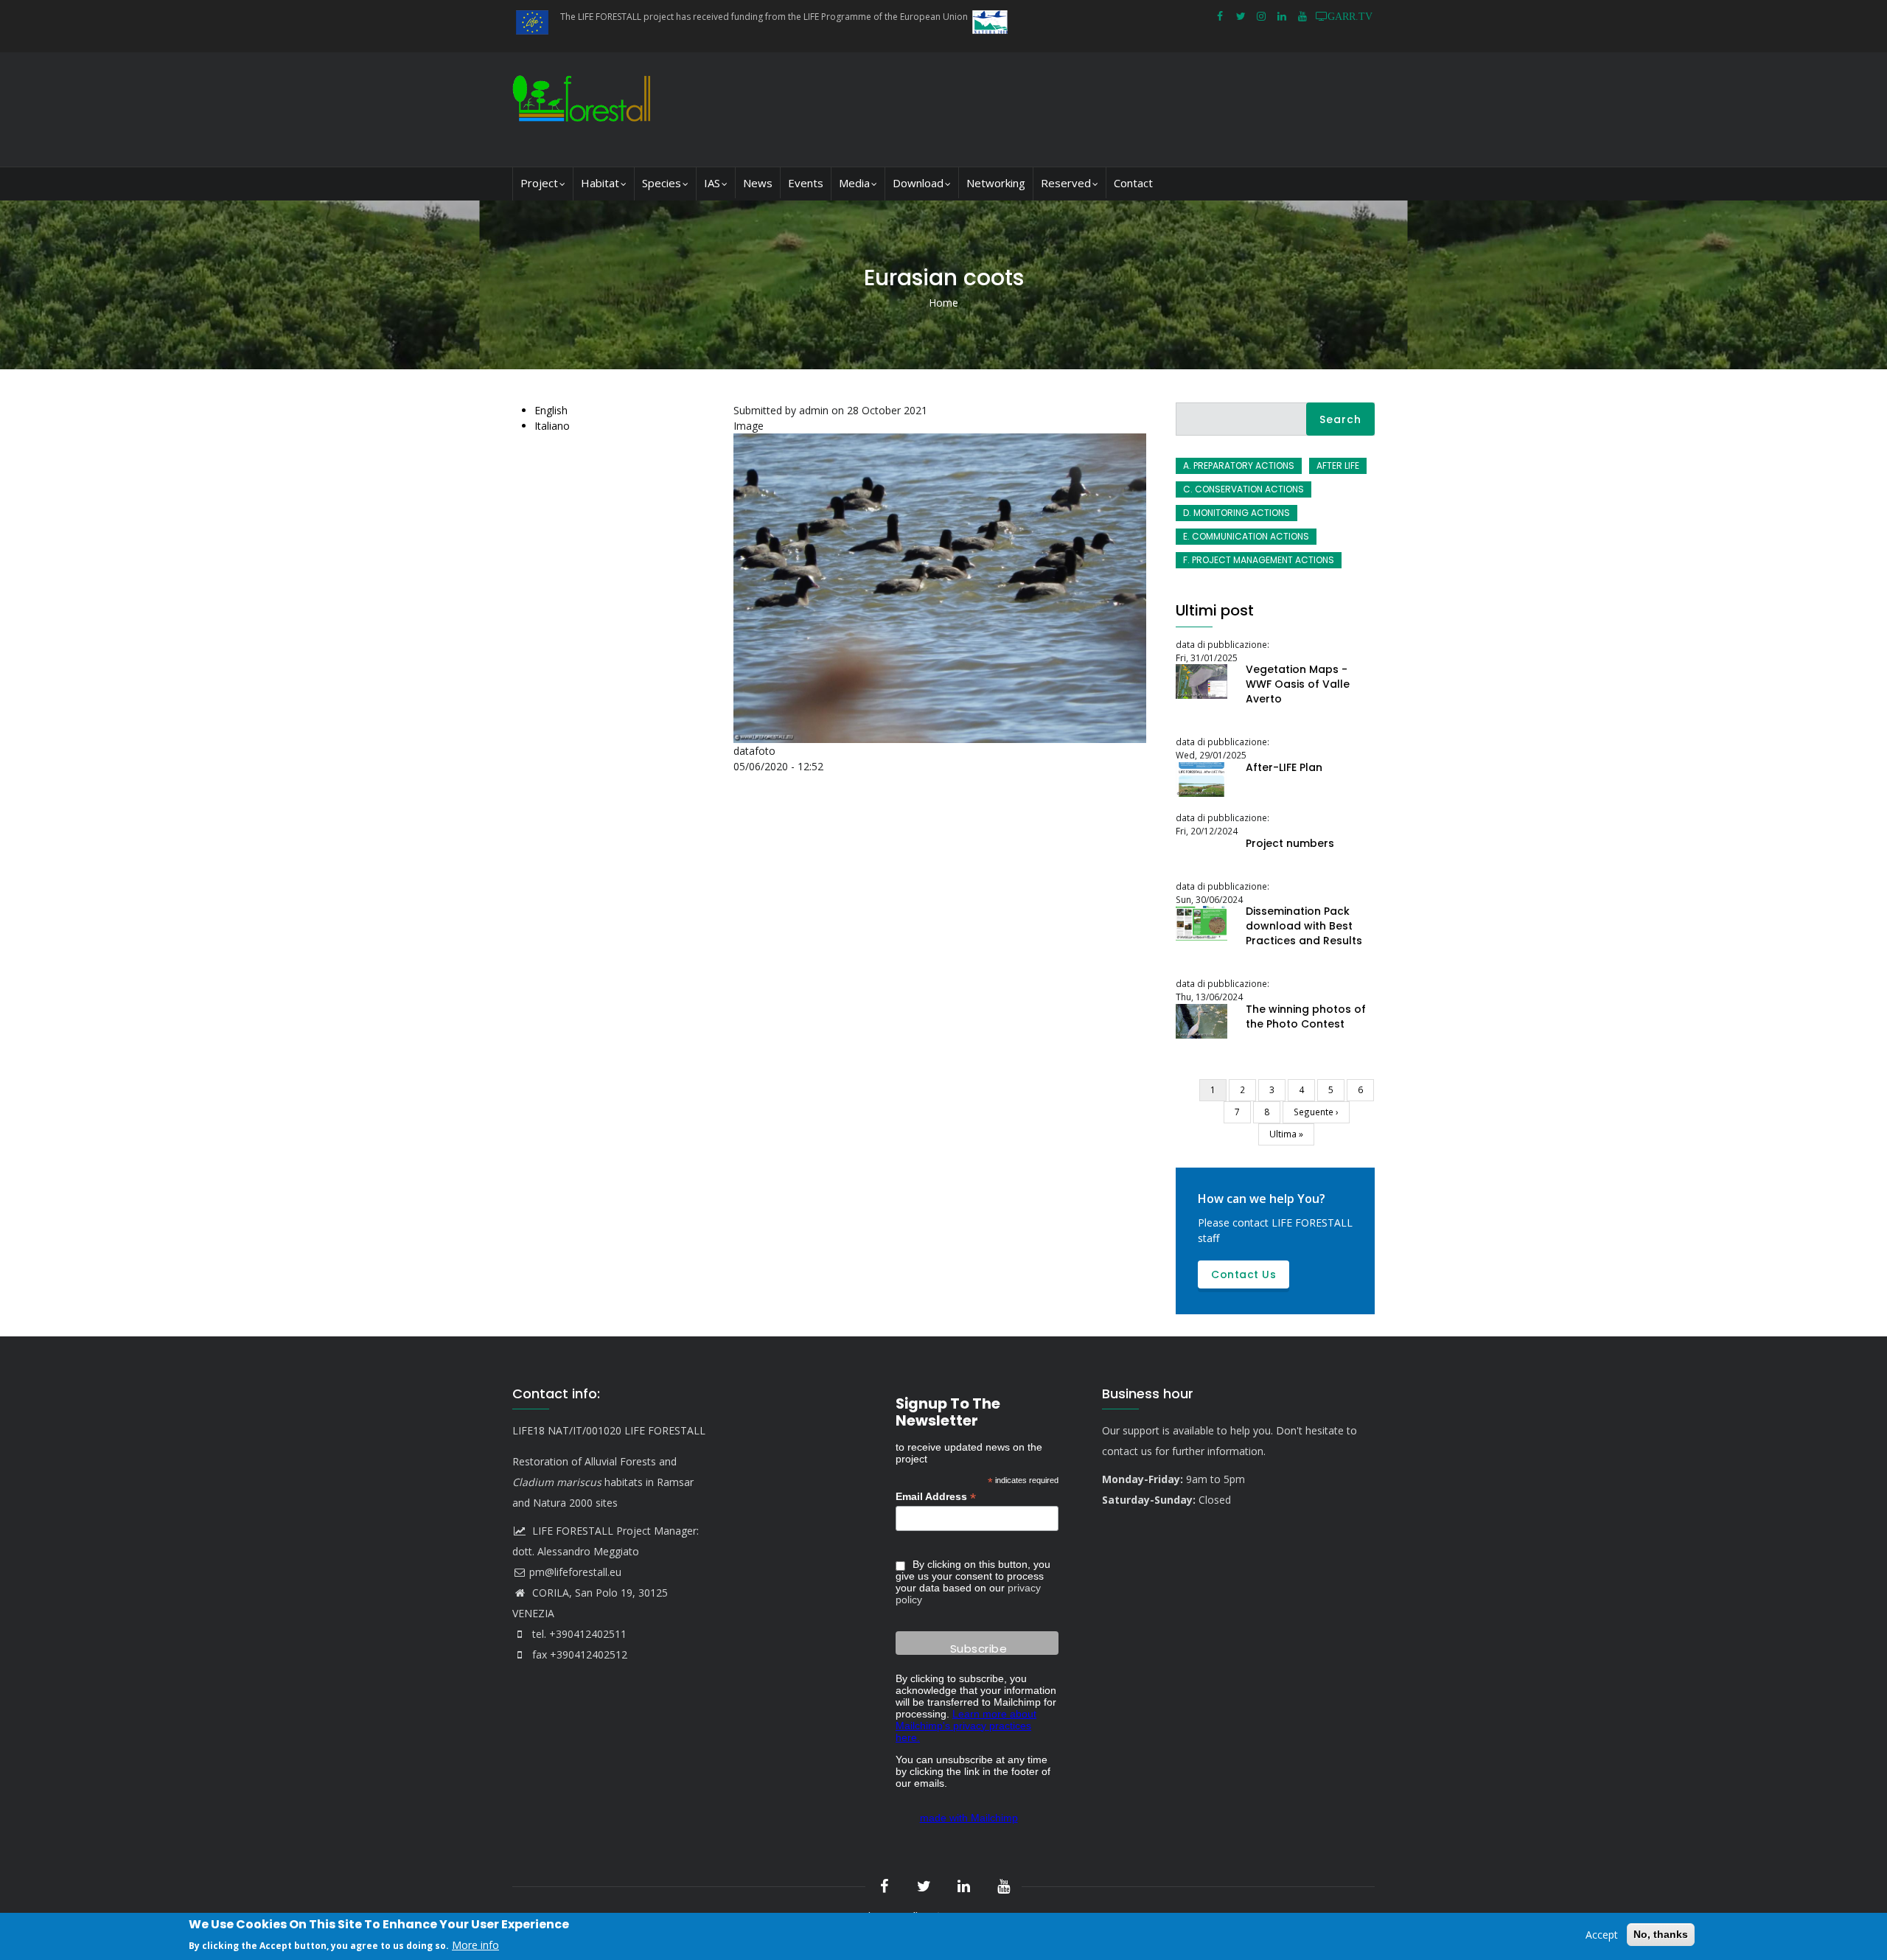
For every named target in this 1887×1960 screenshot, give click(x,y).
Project (539, 183)
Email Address (936, 1497)
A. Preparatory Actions (1239, 465)
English (551, 410)
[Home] (585, 109)
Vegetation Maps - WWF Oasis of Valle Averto (1298, 684)
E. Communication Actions (1246, 536)
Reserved (1066, 183)
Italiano (552, 426)
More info (475, 1944)
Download (918, 183)
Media (854, 183)
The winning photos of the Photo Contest (1306, 1016)
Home (943, 303)
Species (662, 183)
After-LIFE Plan (1284, 767)
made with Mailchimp (969, 1818)
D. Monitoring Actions (1237, 513)
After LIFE (1338, 465)
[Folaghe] (943, 441)
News (758, 183)
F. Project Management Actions (1259, 560)
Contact (1133, 183)
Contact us (1244, 1274)
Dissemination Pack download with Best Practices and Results (1304, 926)
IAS (712, 183)
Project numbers (1290, 843)
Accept (1602, 1935)
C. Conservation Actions (1244, 489)
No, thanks (1661, 1934)
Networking (996, 183)
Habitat (600, 183)
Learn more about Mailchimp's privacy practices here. (966, 1726)
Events (806, 183)
